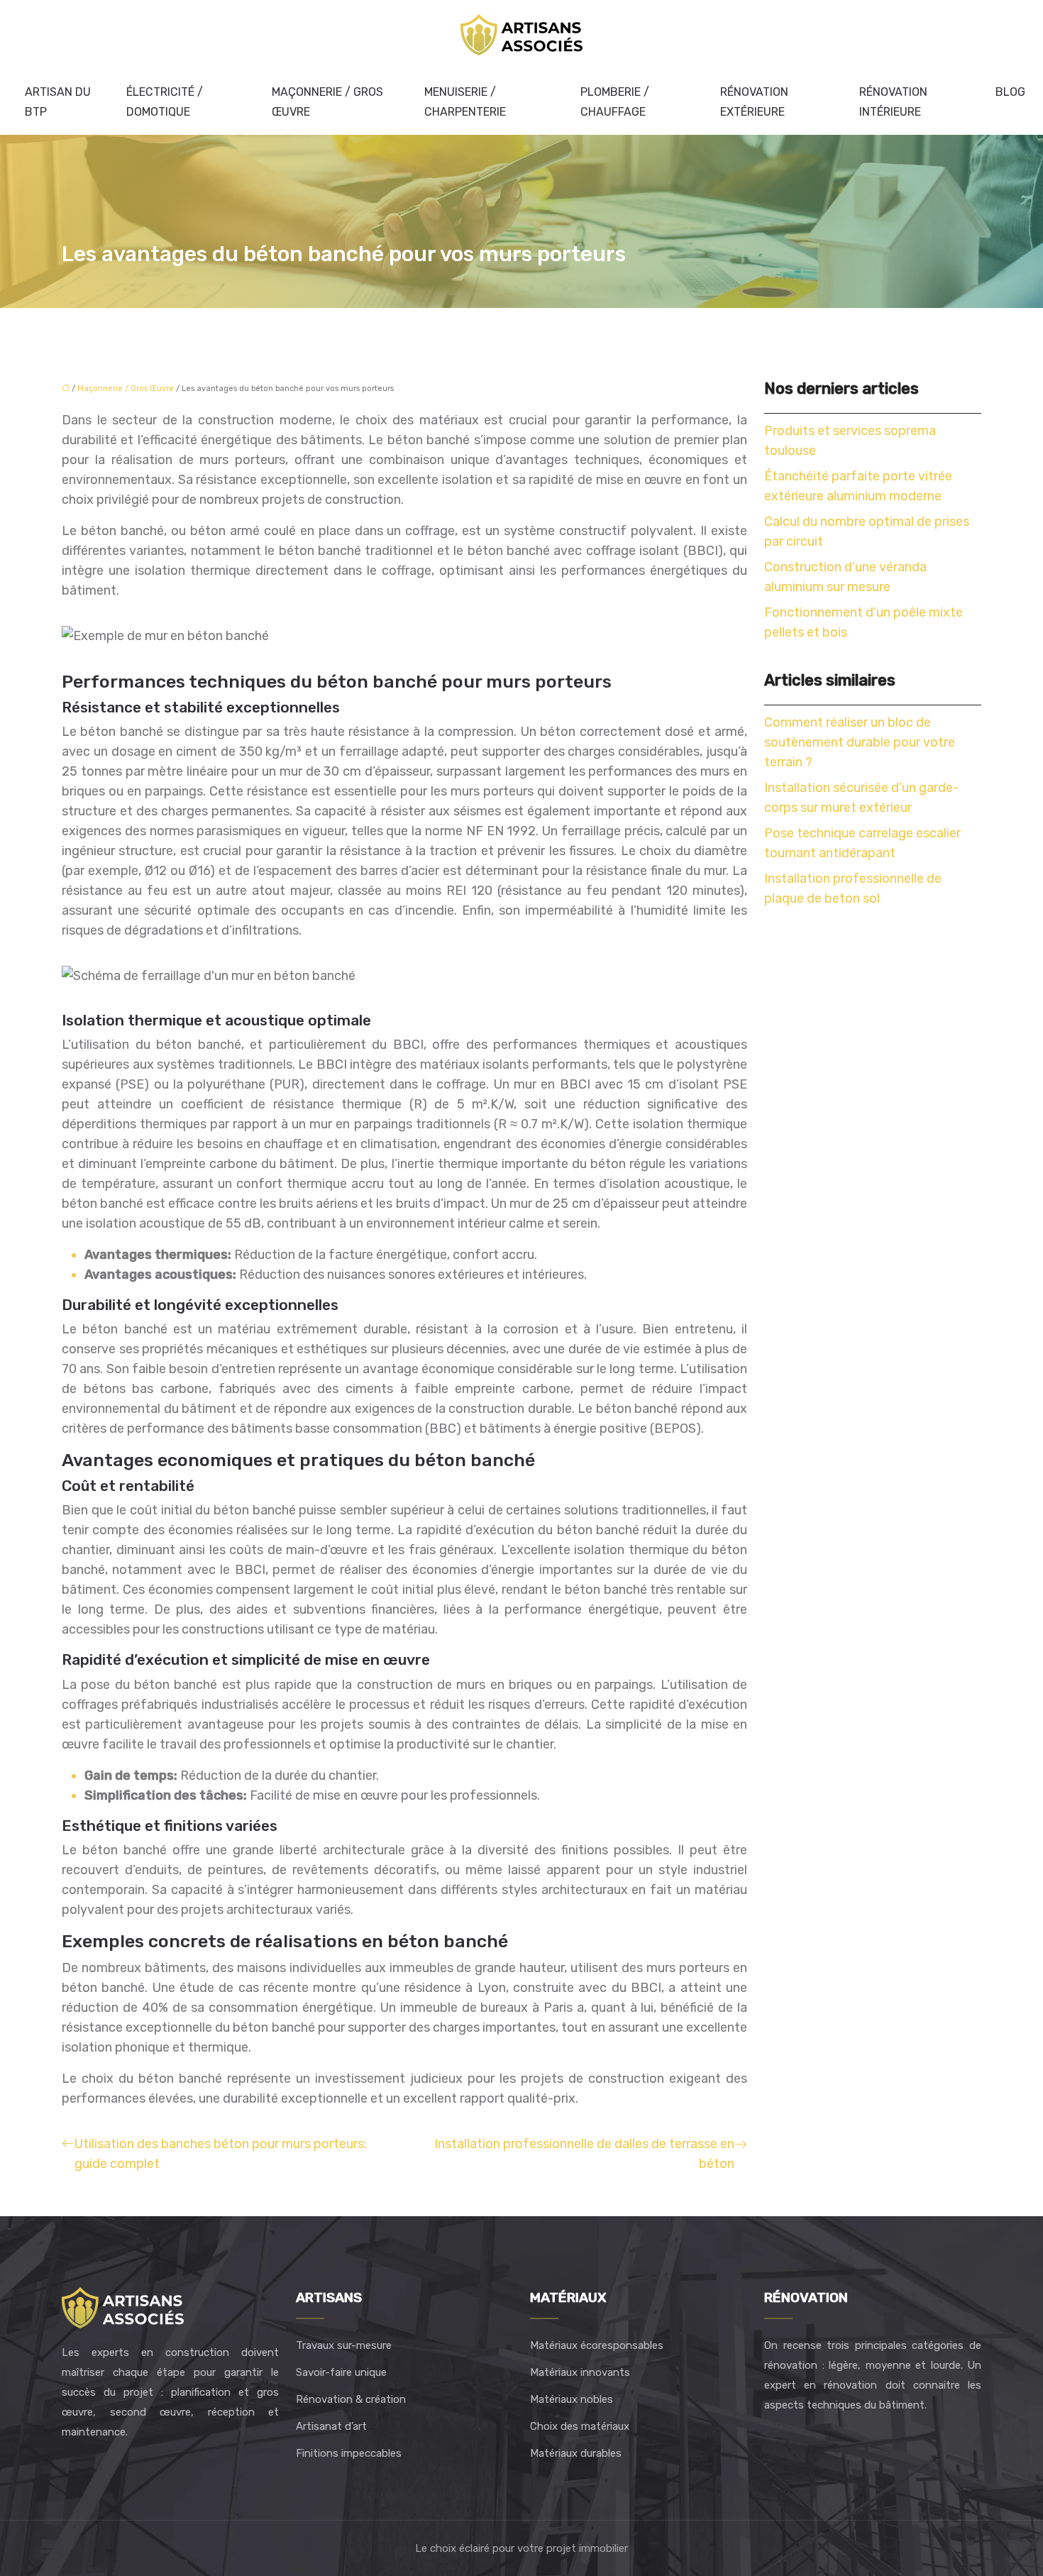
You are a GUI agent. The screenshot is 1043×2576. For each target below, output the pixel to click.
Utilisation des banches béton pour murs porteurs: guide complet (221, 2154)
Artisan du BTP (58, 102)
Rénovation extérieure (754, 102)
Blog (1010, 92)
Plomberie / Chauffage (615, 102)
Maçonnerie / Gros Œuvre (327, 102)
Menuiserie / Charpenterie (465, 102)
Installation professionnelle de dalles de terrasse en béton (584, 2154)
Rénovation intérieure (893, 102)
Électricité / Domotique (165, 102)
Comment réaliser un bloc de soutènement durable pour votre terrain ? (860, 742)
